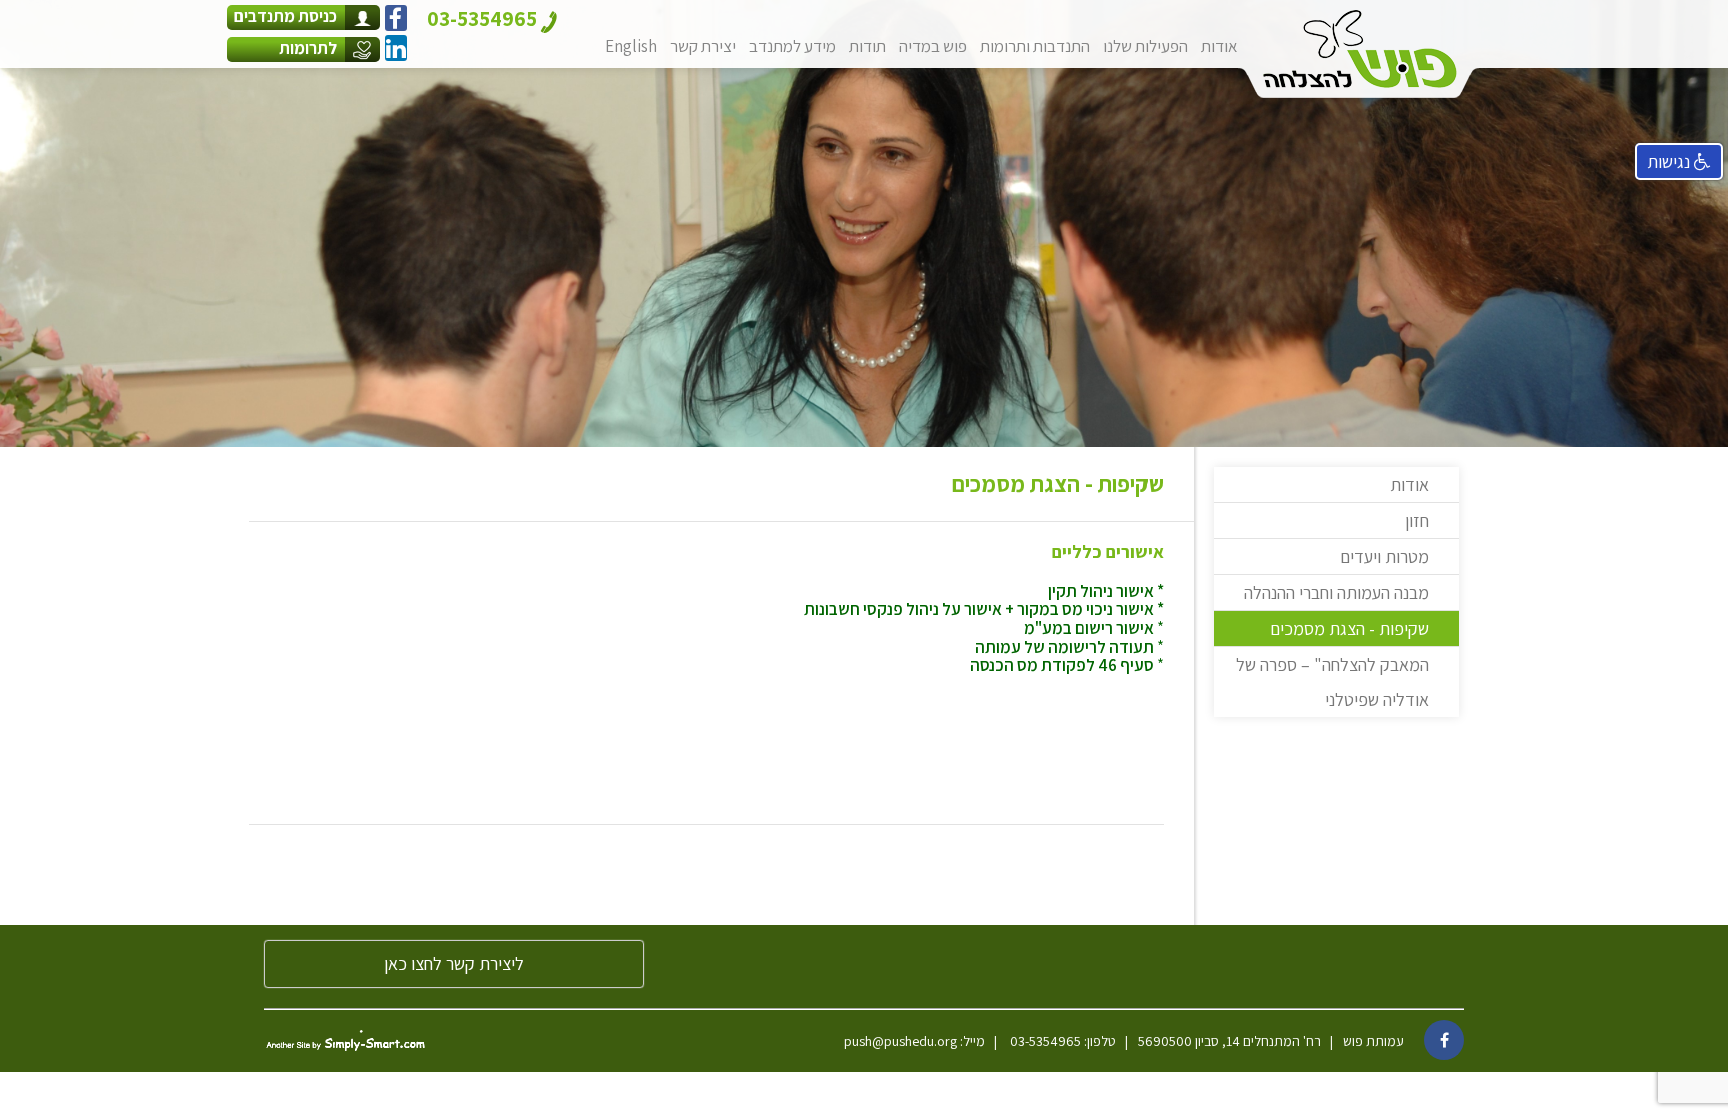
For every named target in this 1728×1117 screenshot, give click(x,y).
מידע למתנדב (792, 46)
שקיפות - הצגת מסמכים (1349, 628)
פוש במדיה (933, 46)
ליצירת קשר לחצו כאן (454, 963)
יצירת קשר (703, 46)
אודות (1219, 46)
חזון (1417, 520)
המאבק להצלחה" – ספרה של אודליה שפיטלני (1332, 682)
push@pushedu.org (900, 1041)
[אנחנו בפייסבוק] (396, 18)
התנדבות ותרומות (1035, 46)
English (631, 46)
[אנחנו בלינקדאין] (396, 48)
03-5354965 (1044, 1041)
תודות (867, 46)
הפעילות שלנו (1145, 46)
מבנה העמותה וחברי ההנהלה (1336, 592)
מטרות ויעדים (1384, 556)
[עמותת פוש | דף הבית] (1360, 49)
